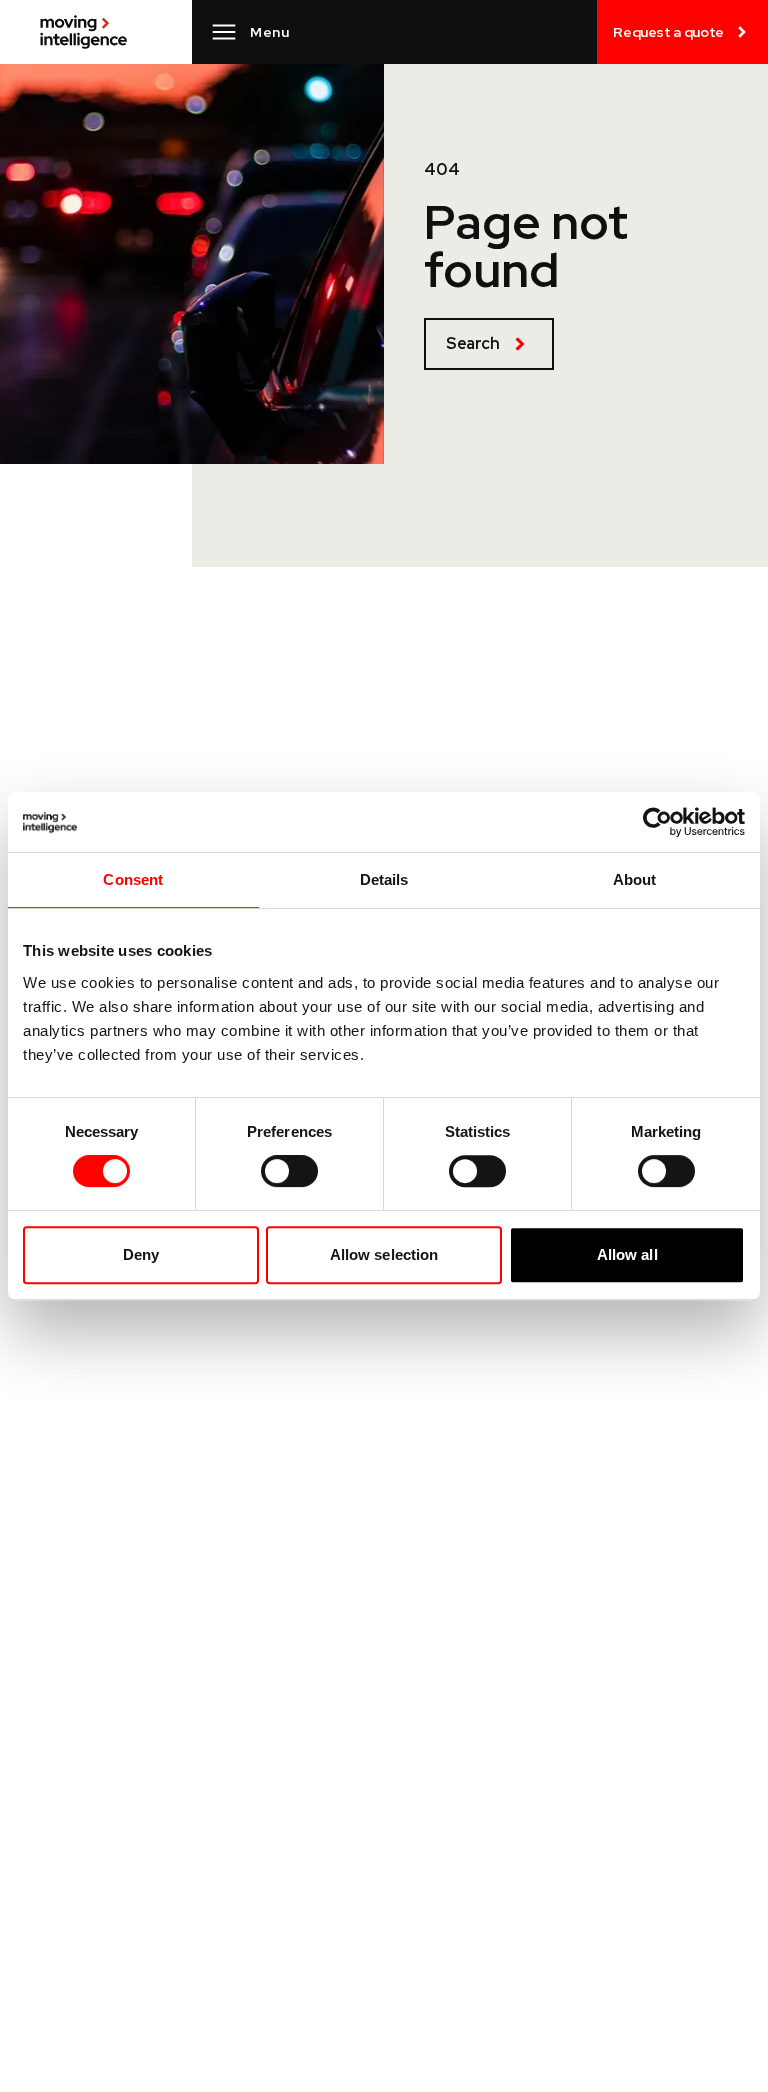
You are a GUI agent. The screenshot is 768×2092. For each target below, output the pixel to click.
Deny (141, 1254)
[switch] (289, 1171)
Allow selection (384, 1254)
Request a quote (668, 32)
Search (473, 343)
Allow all (627, 1254)
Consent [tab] (133, 879)
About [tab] (635, 879)
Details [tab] (384, 879)
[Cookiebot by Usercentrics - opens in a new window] (657, 822)
